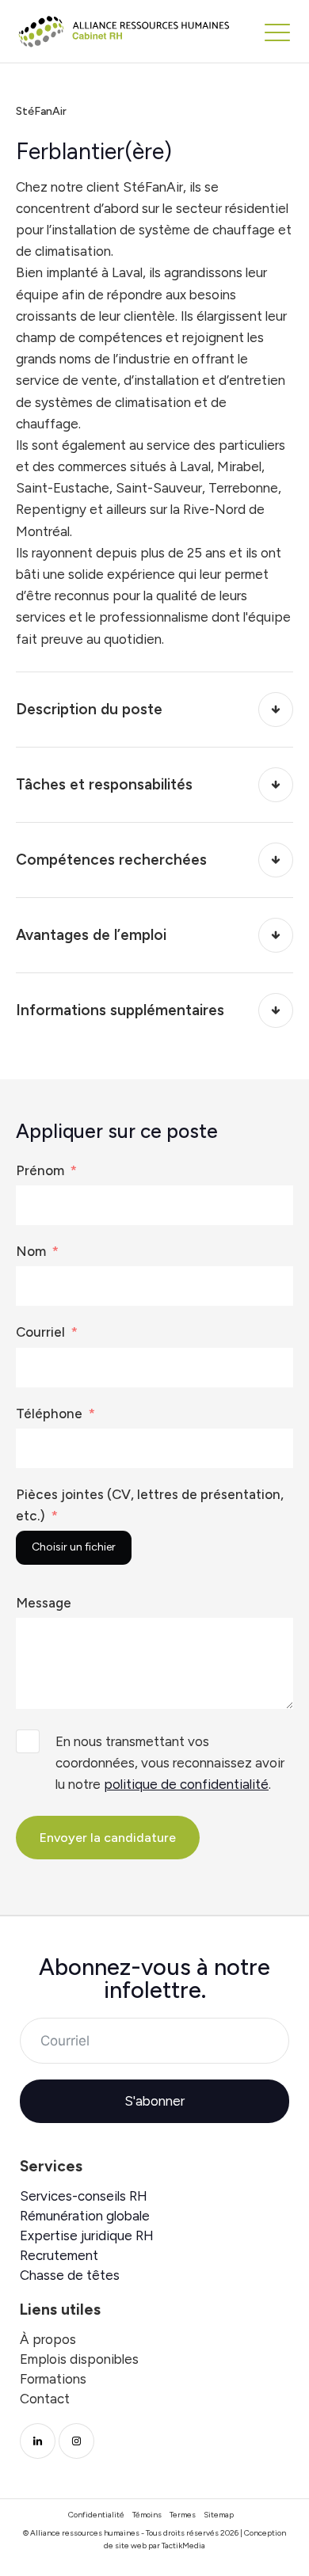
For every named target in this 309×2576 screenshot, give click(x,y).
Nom (31, 1251)
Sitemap (219, 2515)
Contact (45, 2399)
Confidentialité (96, 2515)
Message (44, 1603)
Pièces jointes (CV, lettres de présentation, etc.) (150, 1505)
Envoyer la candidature (108, 1838)
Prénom (40, 1170)
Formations (53, 2379)
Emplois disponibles (79, 2359)
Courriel (40, 1332)
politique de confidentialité (186, 1784)
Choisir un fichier (74, 1547)
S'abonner (154, 2101)
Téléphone (49, 1414)
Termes (183, 2515)
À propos (48, 2340)
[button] (277, 32)
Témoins (147, 2515)
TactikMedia (183, 2546)
